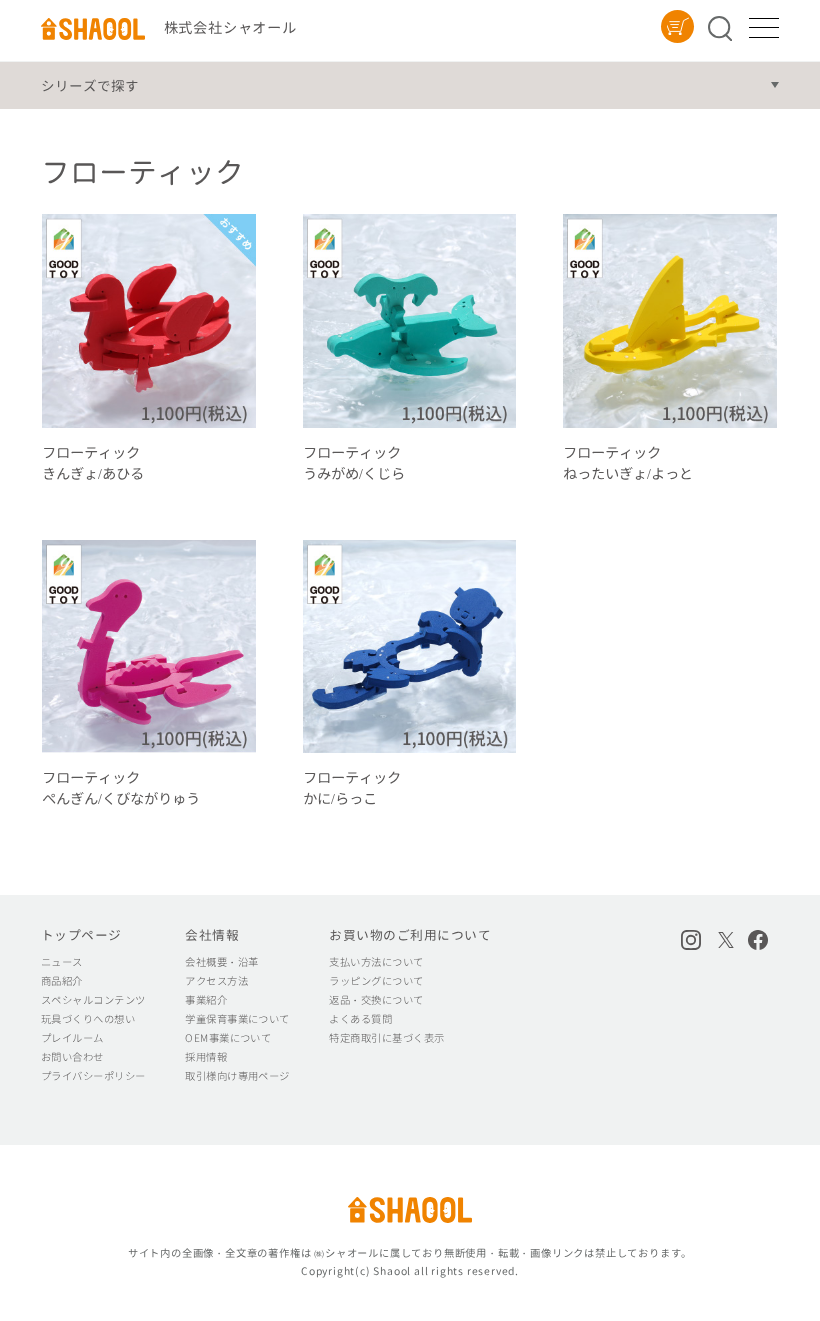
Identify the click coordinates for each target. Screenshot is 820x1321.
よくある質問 (360, 1019)
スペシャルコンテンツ (93, 1000)
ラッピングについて (376, 981)
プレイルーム (72, 1038)
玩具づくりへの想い (88, 1019)
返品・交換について (376, 1000)
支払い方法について (376, 962)
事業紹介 (206, 1000)
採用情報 (206, 1057)
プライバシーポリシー (93, 1076)
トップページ (81, 935)
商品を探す (724, 28)
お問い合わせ (72, 1057)
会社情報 (212, 935)
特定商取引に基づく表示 (386, 1038)
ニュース (62, 962)
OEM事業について (228, 1038)
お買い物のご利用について (410, 935)
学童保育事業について (237, 1019)
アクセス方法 (216, 981)
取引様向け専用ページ (237, 1076)
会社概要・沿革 (221, 962)
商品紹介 (62, 981)
